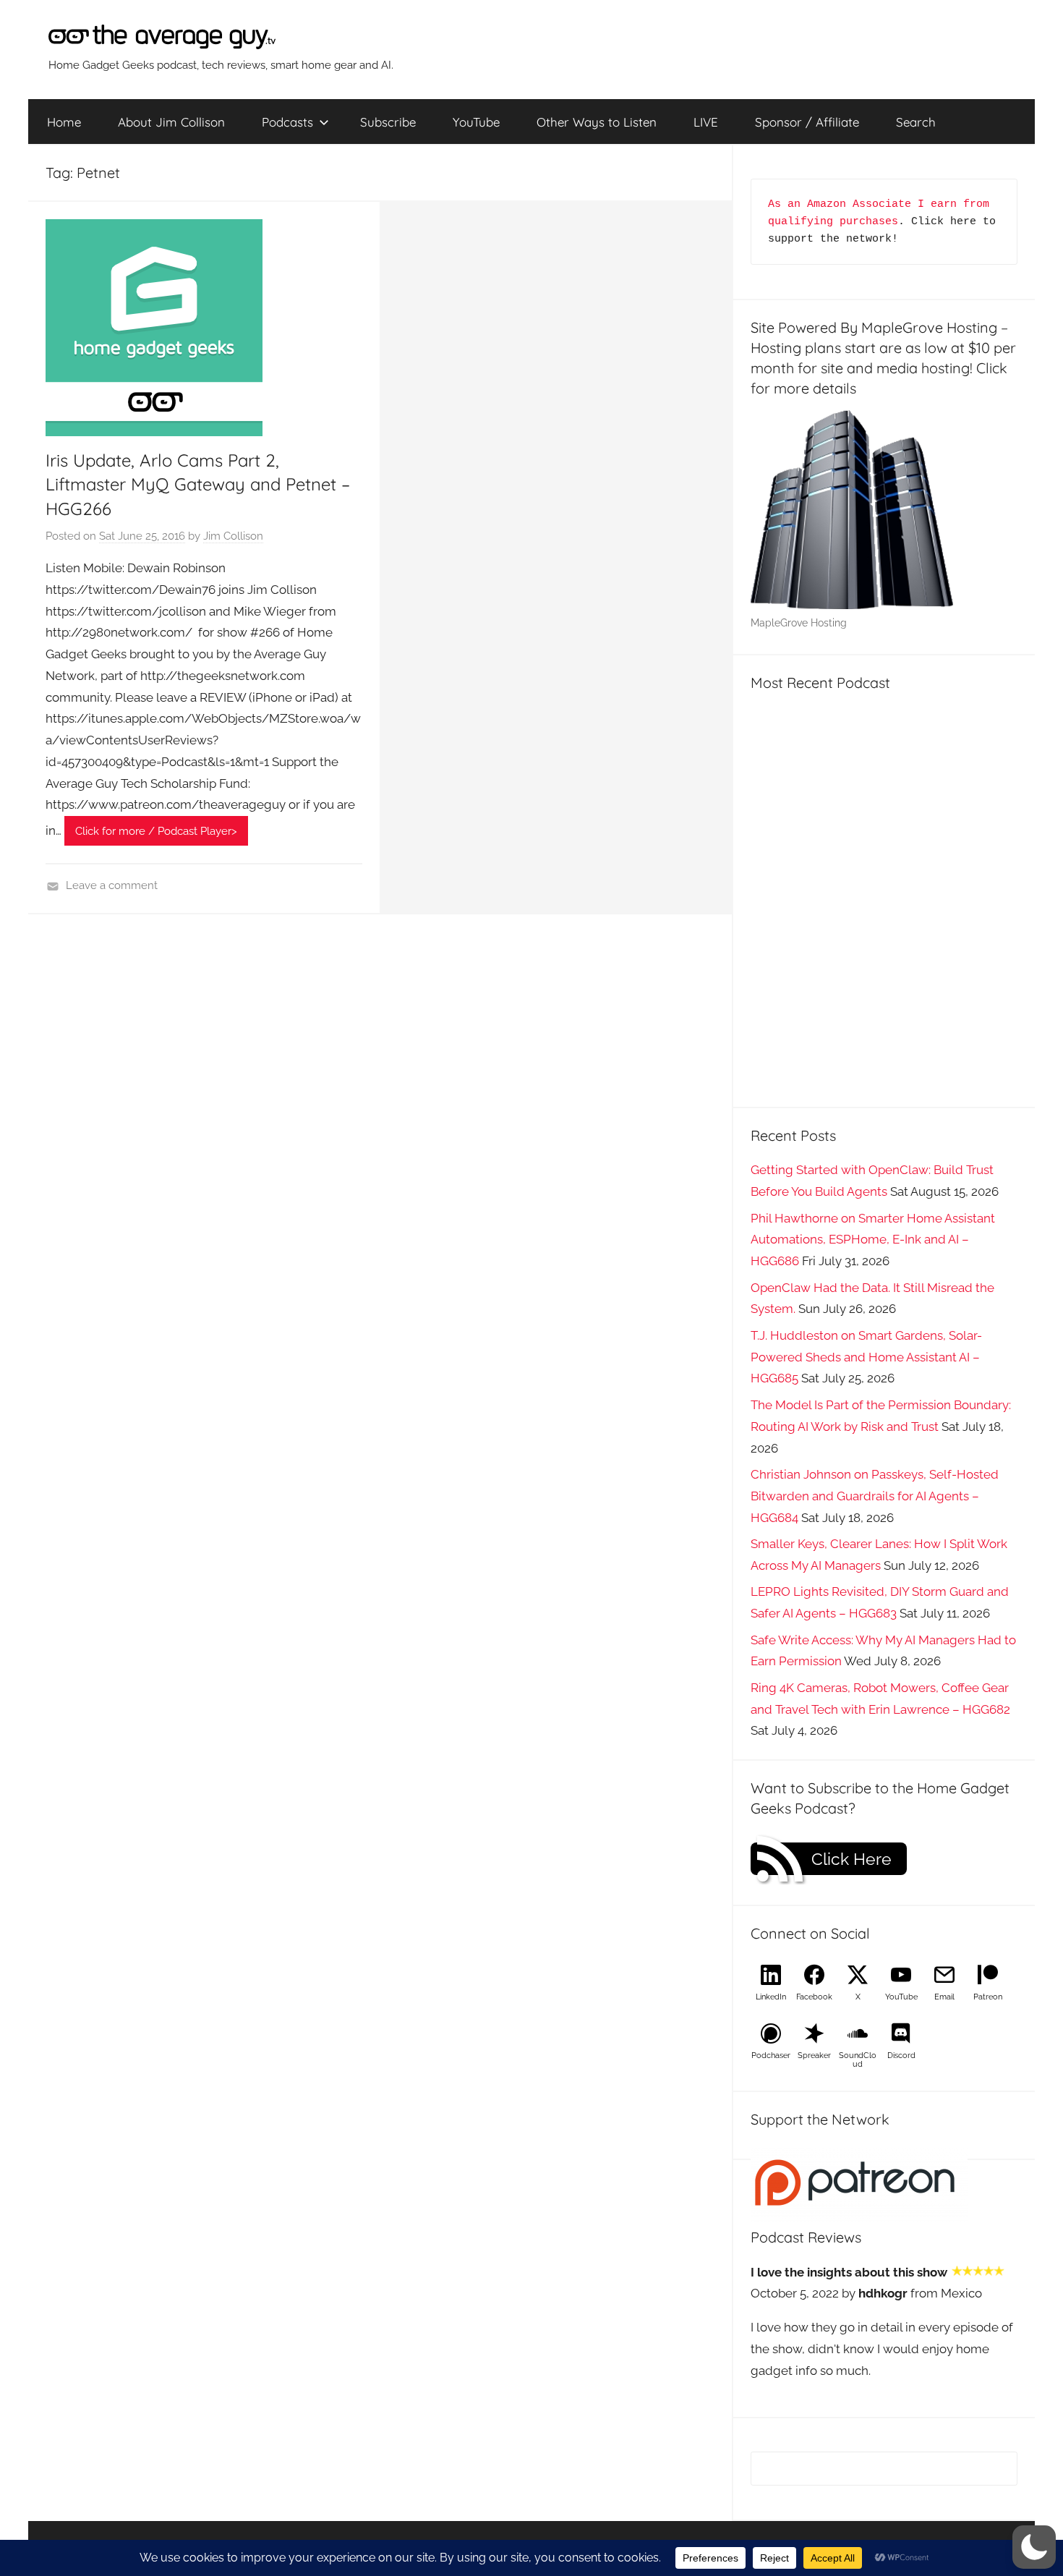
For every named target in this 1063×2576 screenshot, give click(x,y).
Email (944, 1997)
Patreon (988, 1997)
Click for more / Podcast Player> (156, 831)
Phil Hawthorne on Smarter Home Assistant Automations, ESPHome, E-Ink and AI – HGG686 (873, 1240)
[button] (1034, 2547)
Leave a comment (112, 885)
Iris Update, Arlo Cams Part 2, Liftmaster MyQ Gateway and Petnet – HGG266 (198, 484)
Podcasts (287, 122)
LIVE (706, 122)
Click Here (851, 1859)
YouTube (476, 122)
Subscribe (388, 122)
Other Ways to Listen (597, 122)
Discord (901, 2056)
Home (64, 122)
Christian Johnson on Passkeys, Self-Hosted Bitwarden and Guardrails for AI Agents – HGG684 (875, 1496)
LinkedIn (771, 1997)
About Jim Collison (171, 122)
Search (916, 122)
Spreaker (814, 2056)
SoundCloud (858, 2060)
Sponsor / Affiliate (807, 122)
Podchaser (771, 2056)
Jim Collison (233, 536)
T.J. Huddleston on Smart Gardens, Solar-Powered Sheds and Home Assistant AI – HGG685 (866, 1357)
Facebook (814, 1997)
